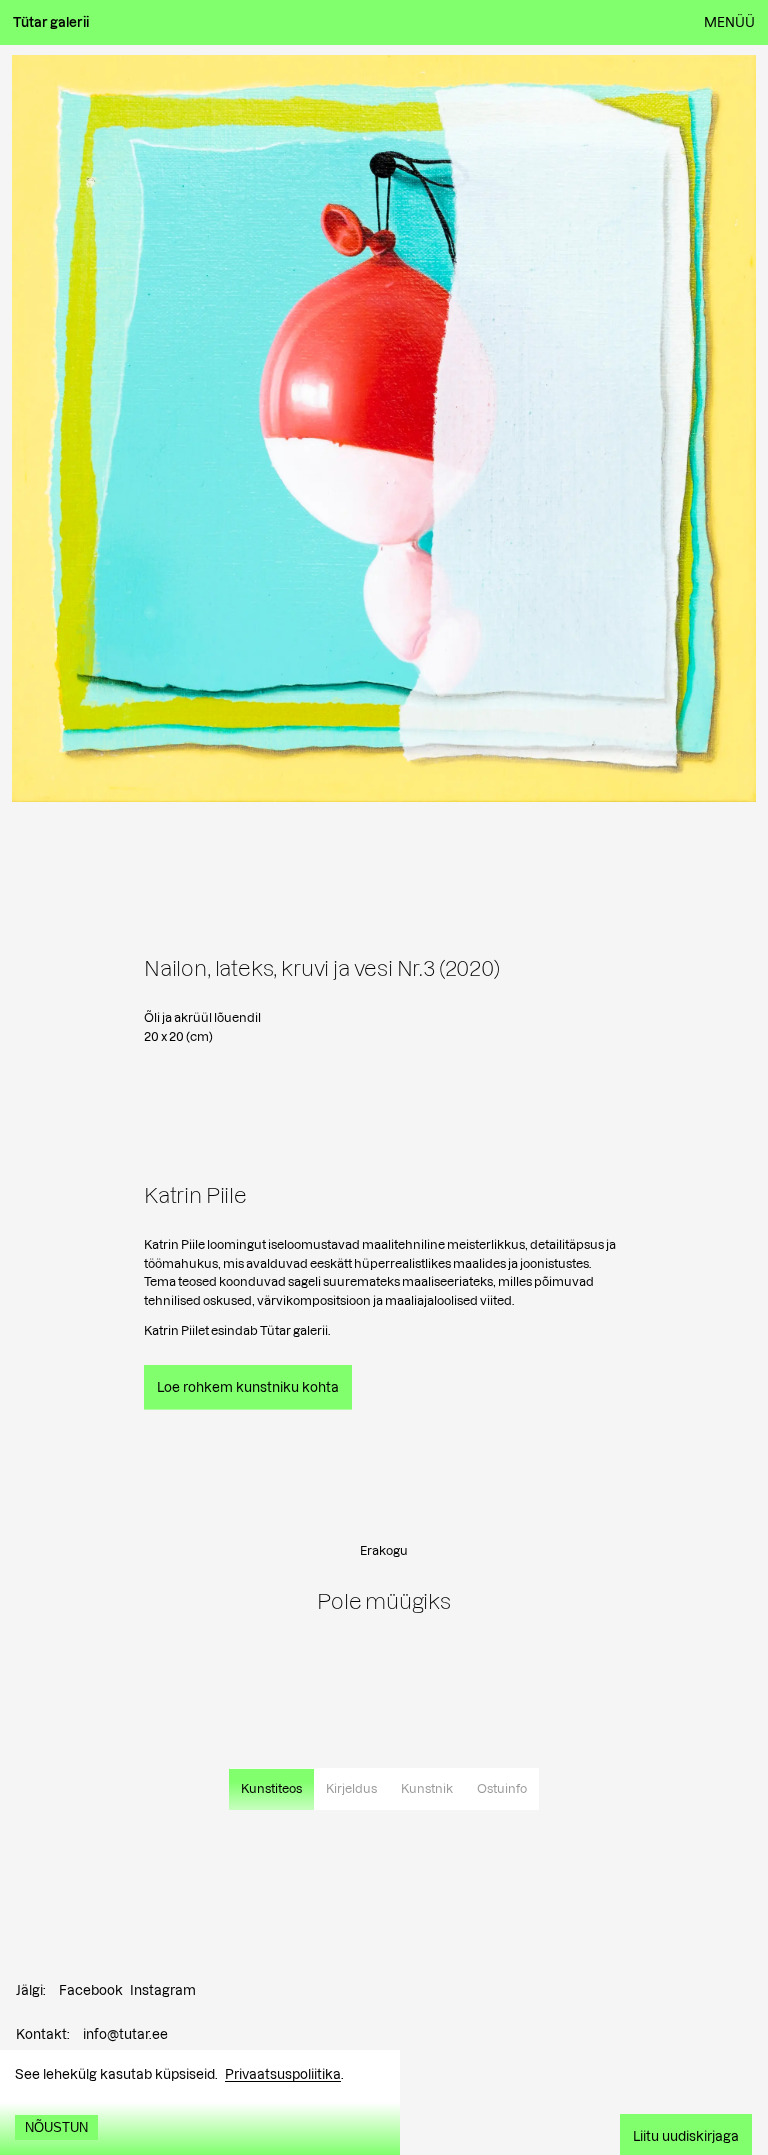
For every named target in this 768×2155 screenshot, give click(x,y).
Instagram (163, 1990)
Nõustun (56, 2127)
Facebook (91, 1990)
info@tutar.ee (125, 2034)
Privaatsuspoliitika (283, 2074)
